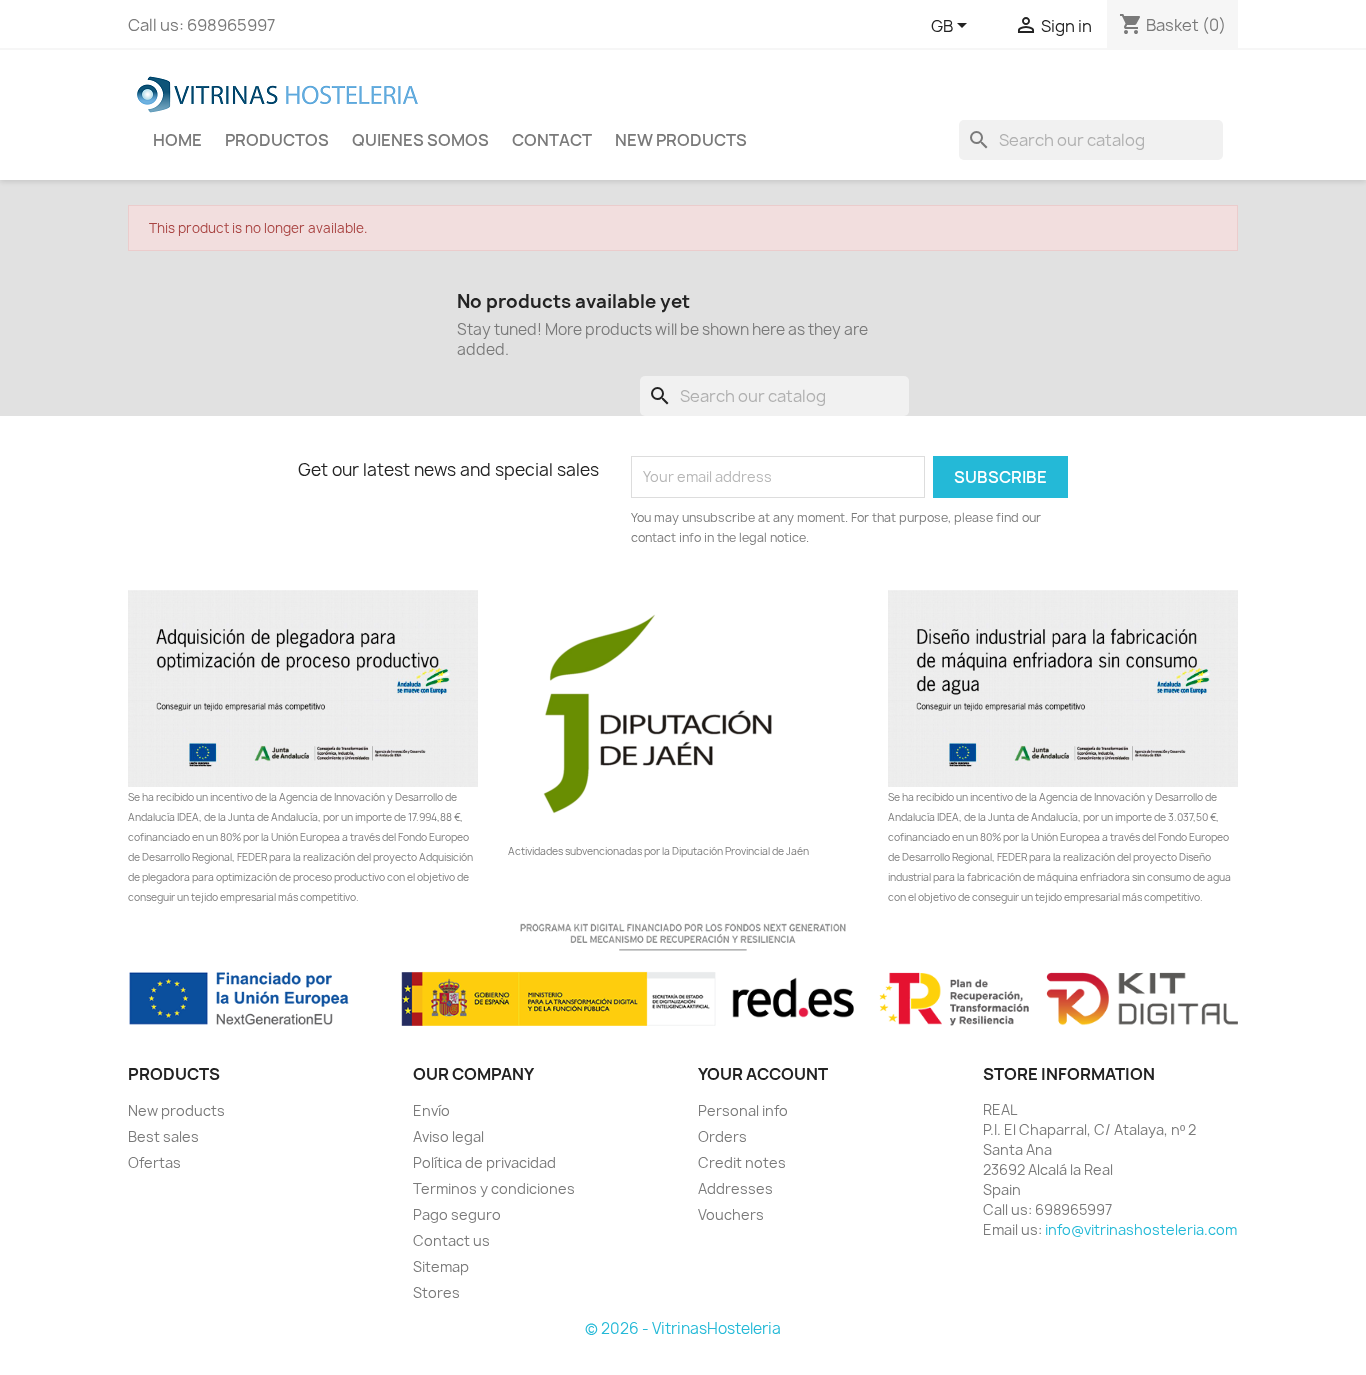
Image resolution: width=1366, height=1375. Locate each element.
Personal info (743, 1110)
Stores (436, 1292)
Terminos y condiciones (494, 1188)
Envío (431, 1110)
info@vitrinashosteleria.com (1141, 1229)
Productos (277, 140)
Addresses (735, 1188)
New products (176, 1110)
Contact (552, 140)
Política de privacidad (484, 1162)
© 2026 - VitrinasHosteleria (683, 1328)
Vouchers (731, 1214)
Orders (722, 1136)
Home (177, 140)
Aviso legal (448, 1136)
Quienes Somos (420, 140)
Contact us (451, 1240)
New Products (681, 140)
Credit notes (742, 1162)
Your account (763, 1074)
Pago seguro (457, 1214)
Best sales (163, 1136)
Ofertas (154, 1162)
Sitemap (441, 1266)
